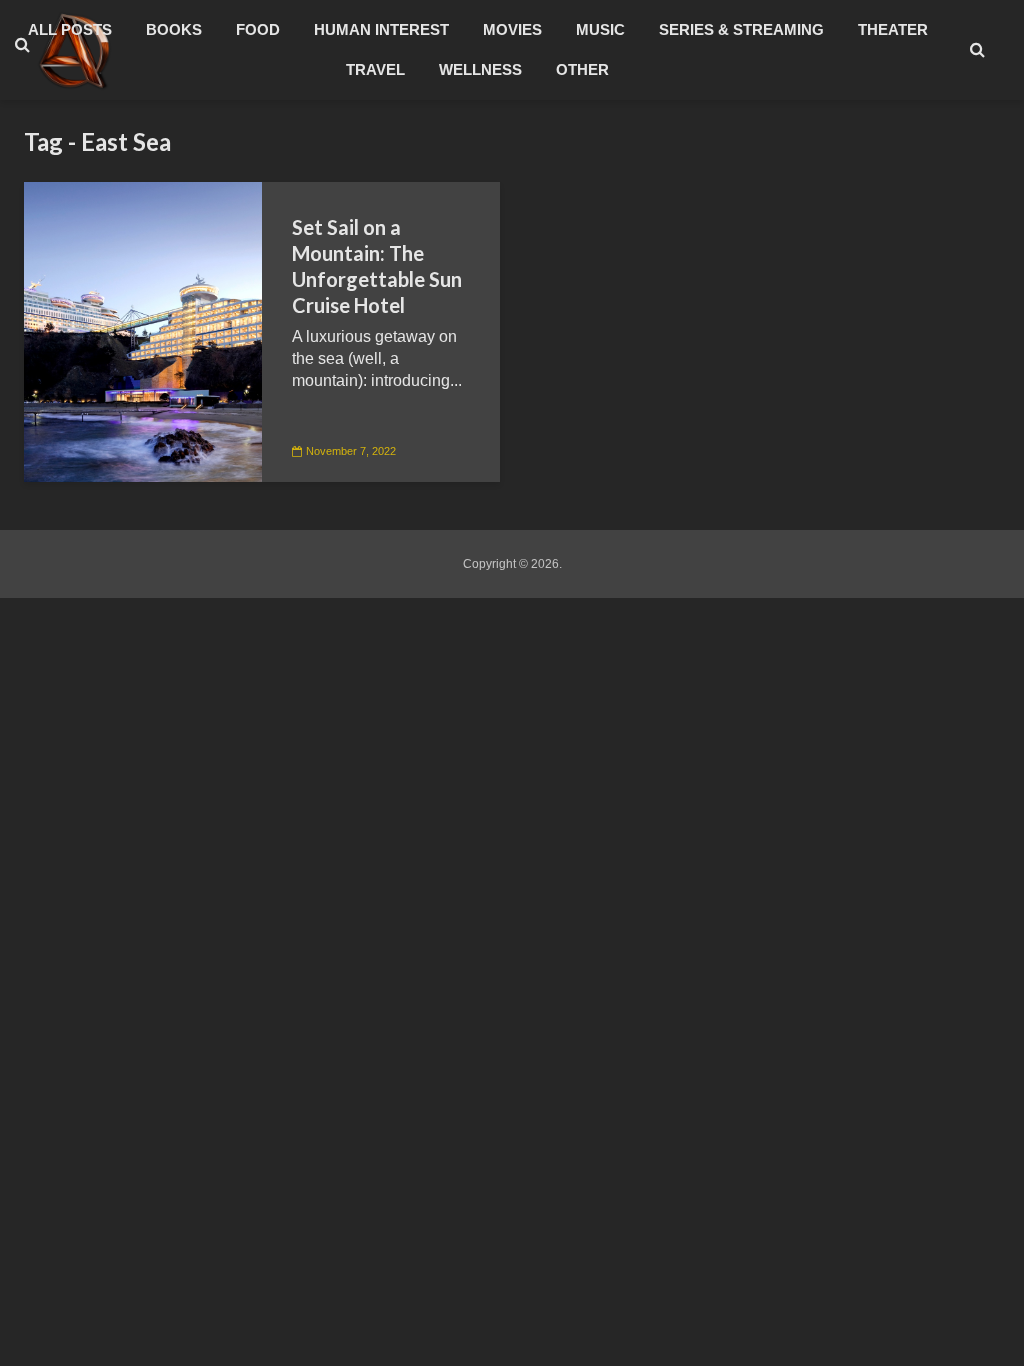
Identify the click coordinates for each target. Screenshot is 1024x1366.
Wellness (480, 69)
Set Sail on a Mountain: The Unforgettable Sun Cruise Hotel (377, 266)
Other (582, 69)
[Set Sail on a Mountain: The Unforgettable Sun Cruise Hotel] (143, 330)
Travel (375, 69)
